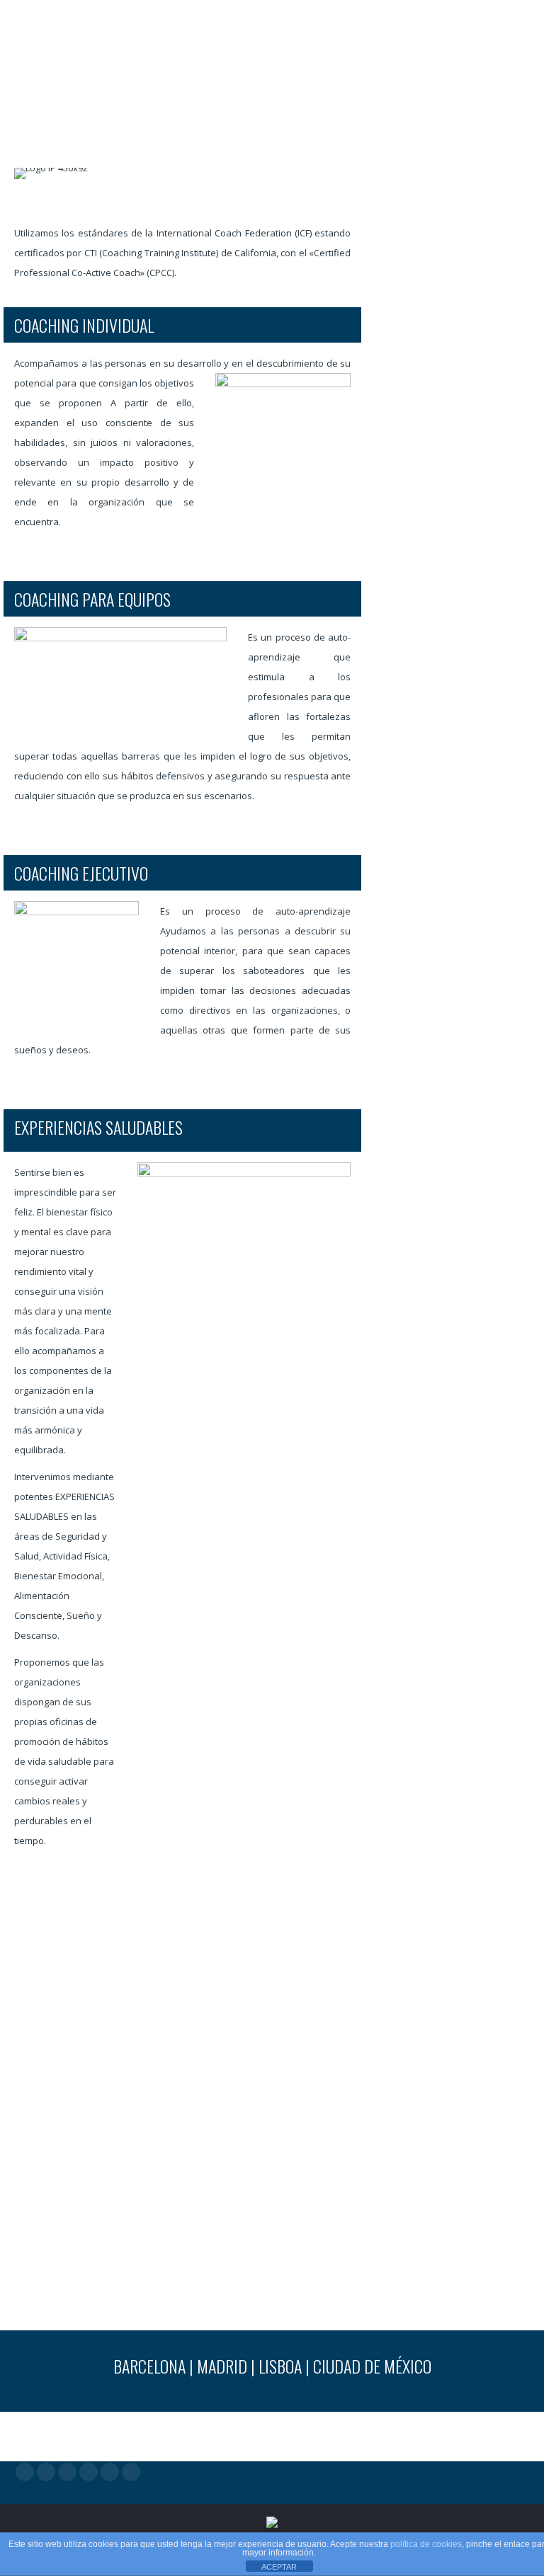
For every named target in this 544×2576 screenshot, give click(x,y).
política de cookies (426, 2544)
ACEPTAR (279, 2567)
